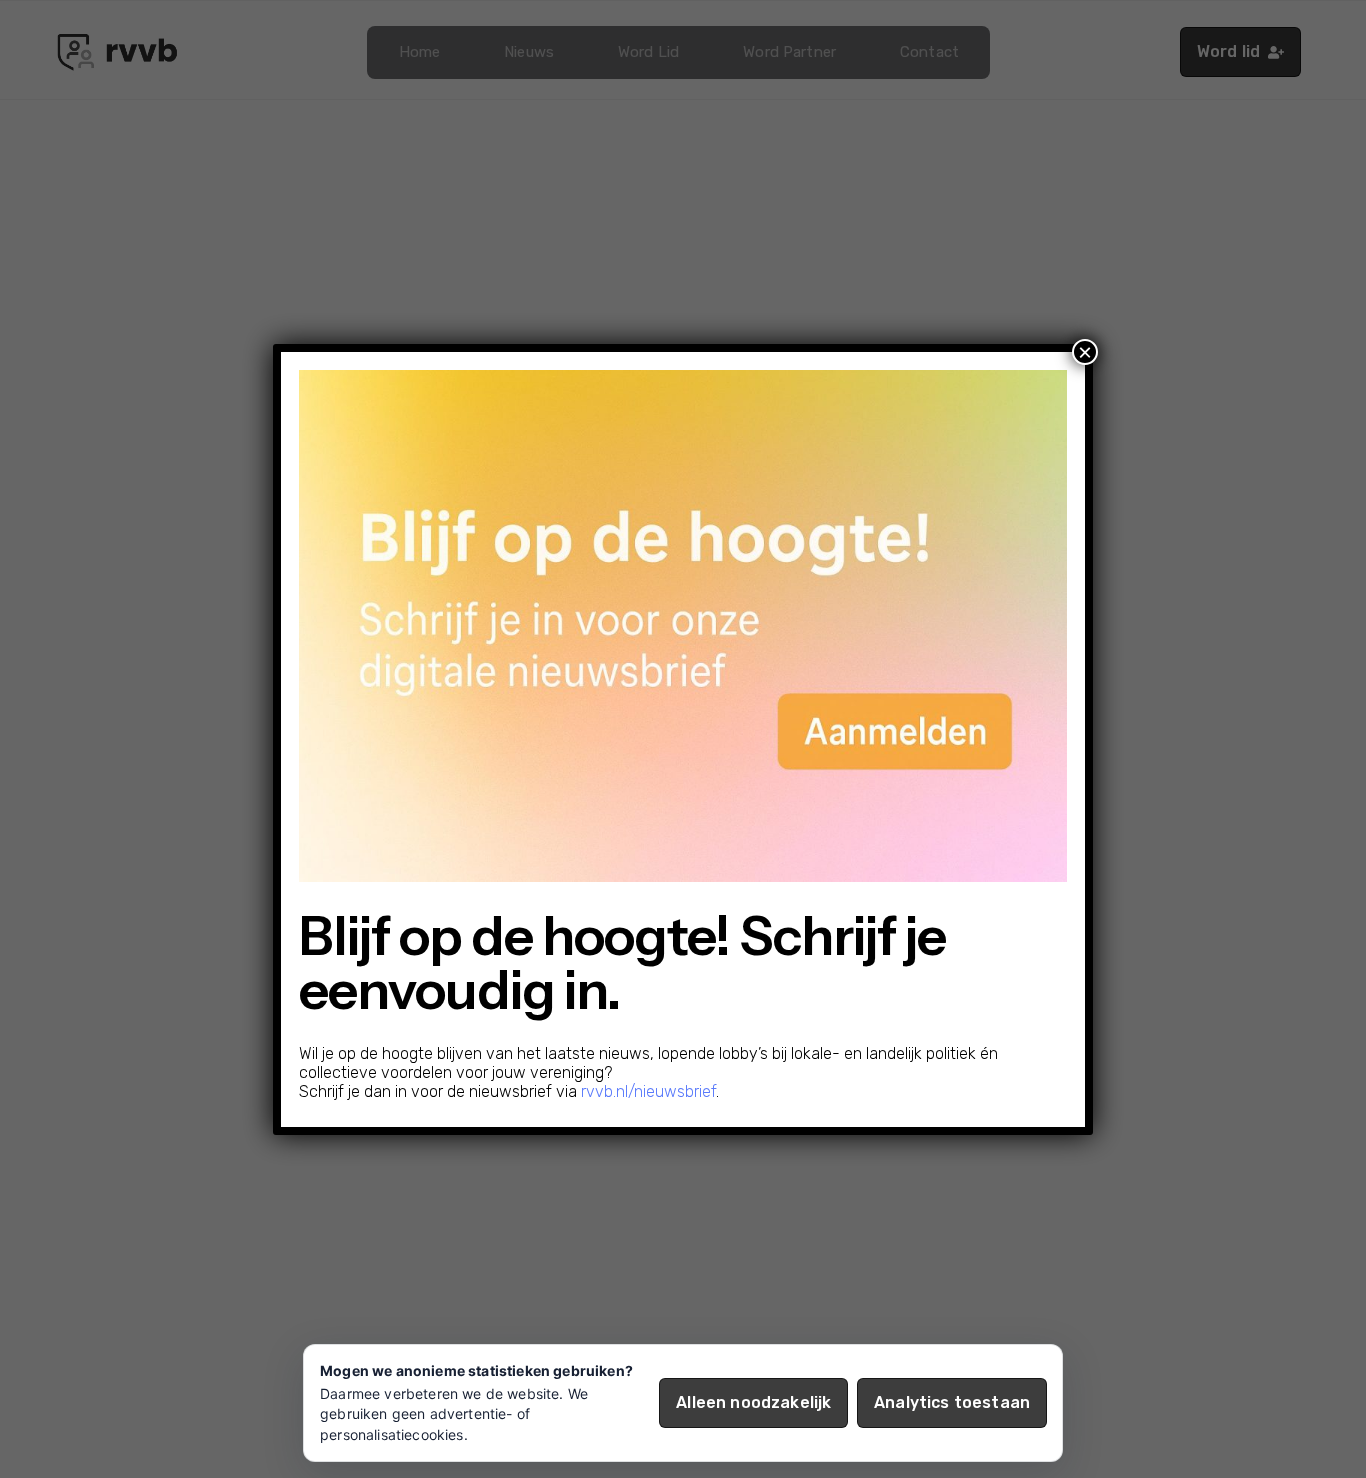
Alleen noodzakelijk (753, 1402)
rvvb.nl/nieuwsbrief (648, 1091)
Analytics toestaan (952, 1402)
